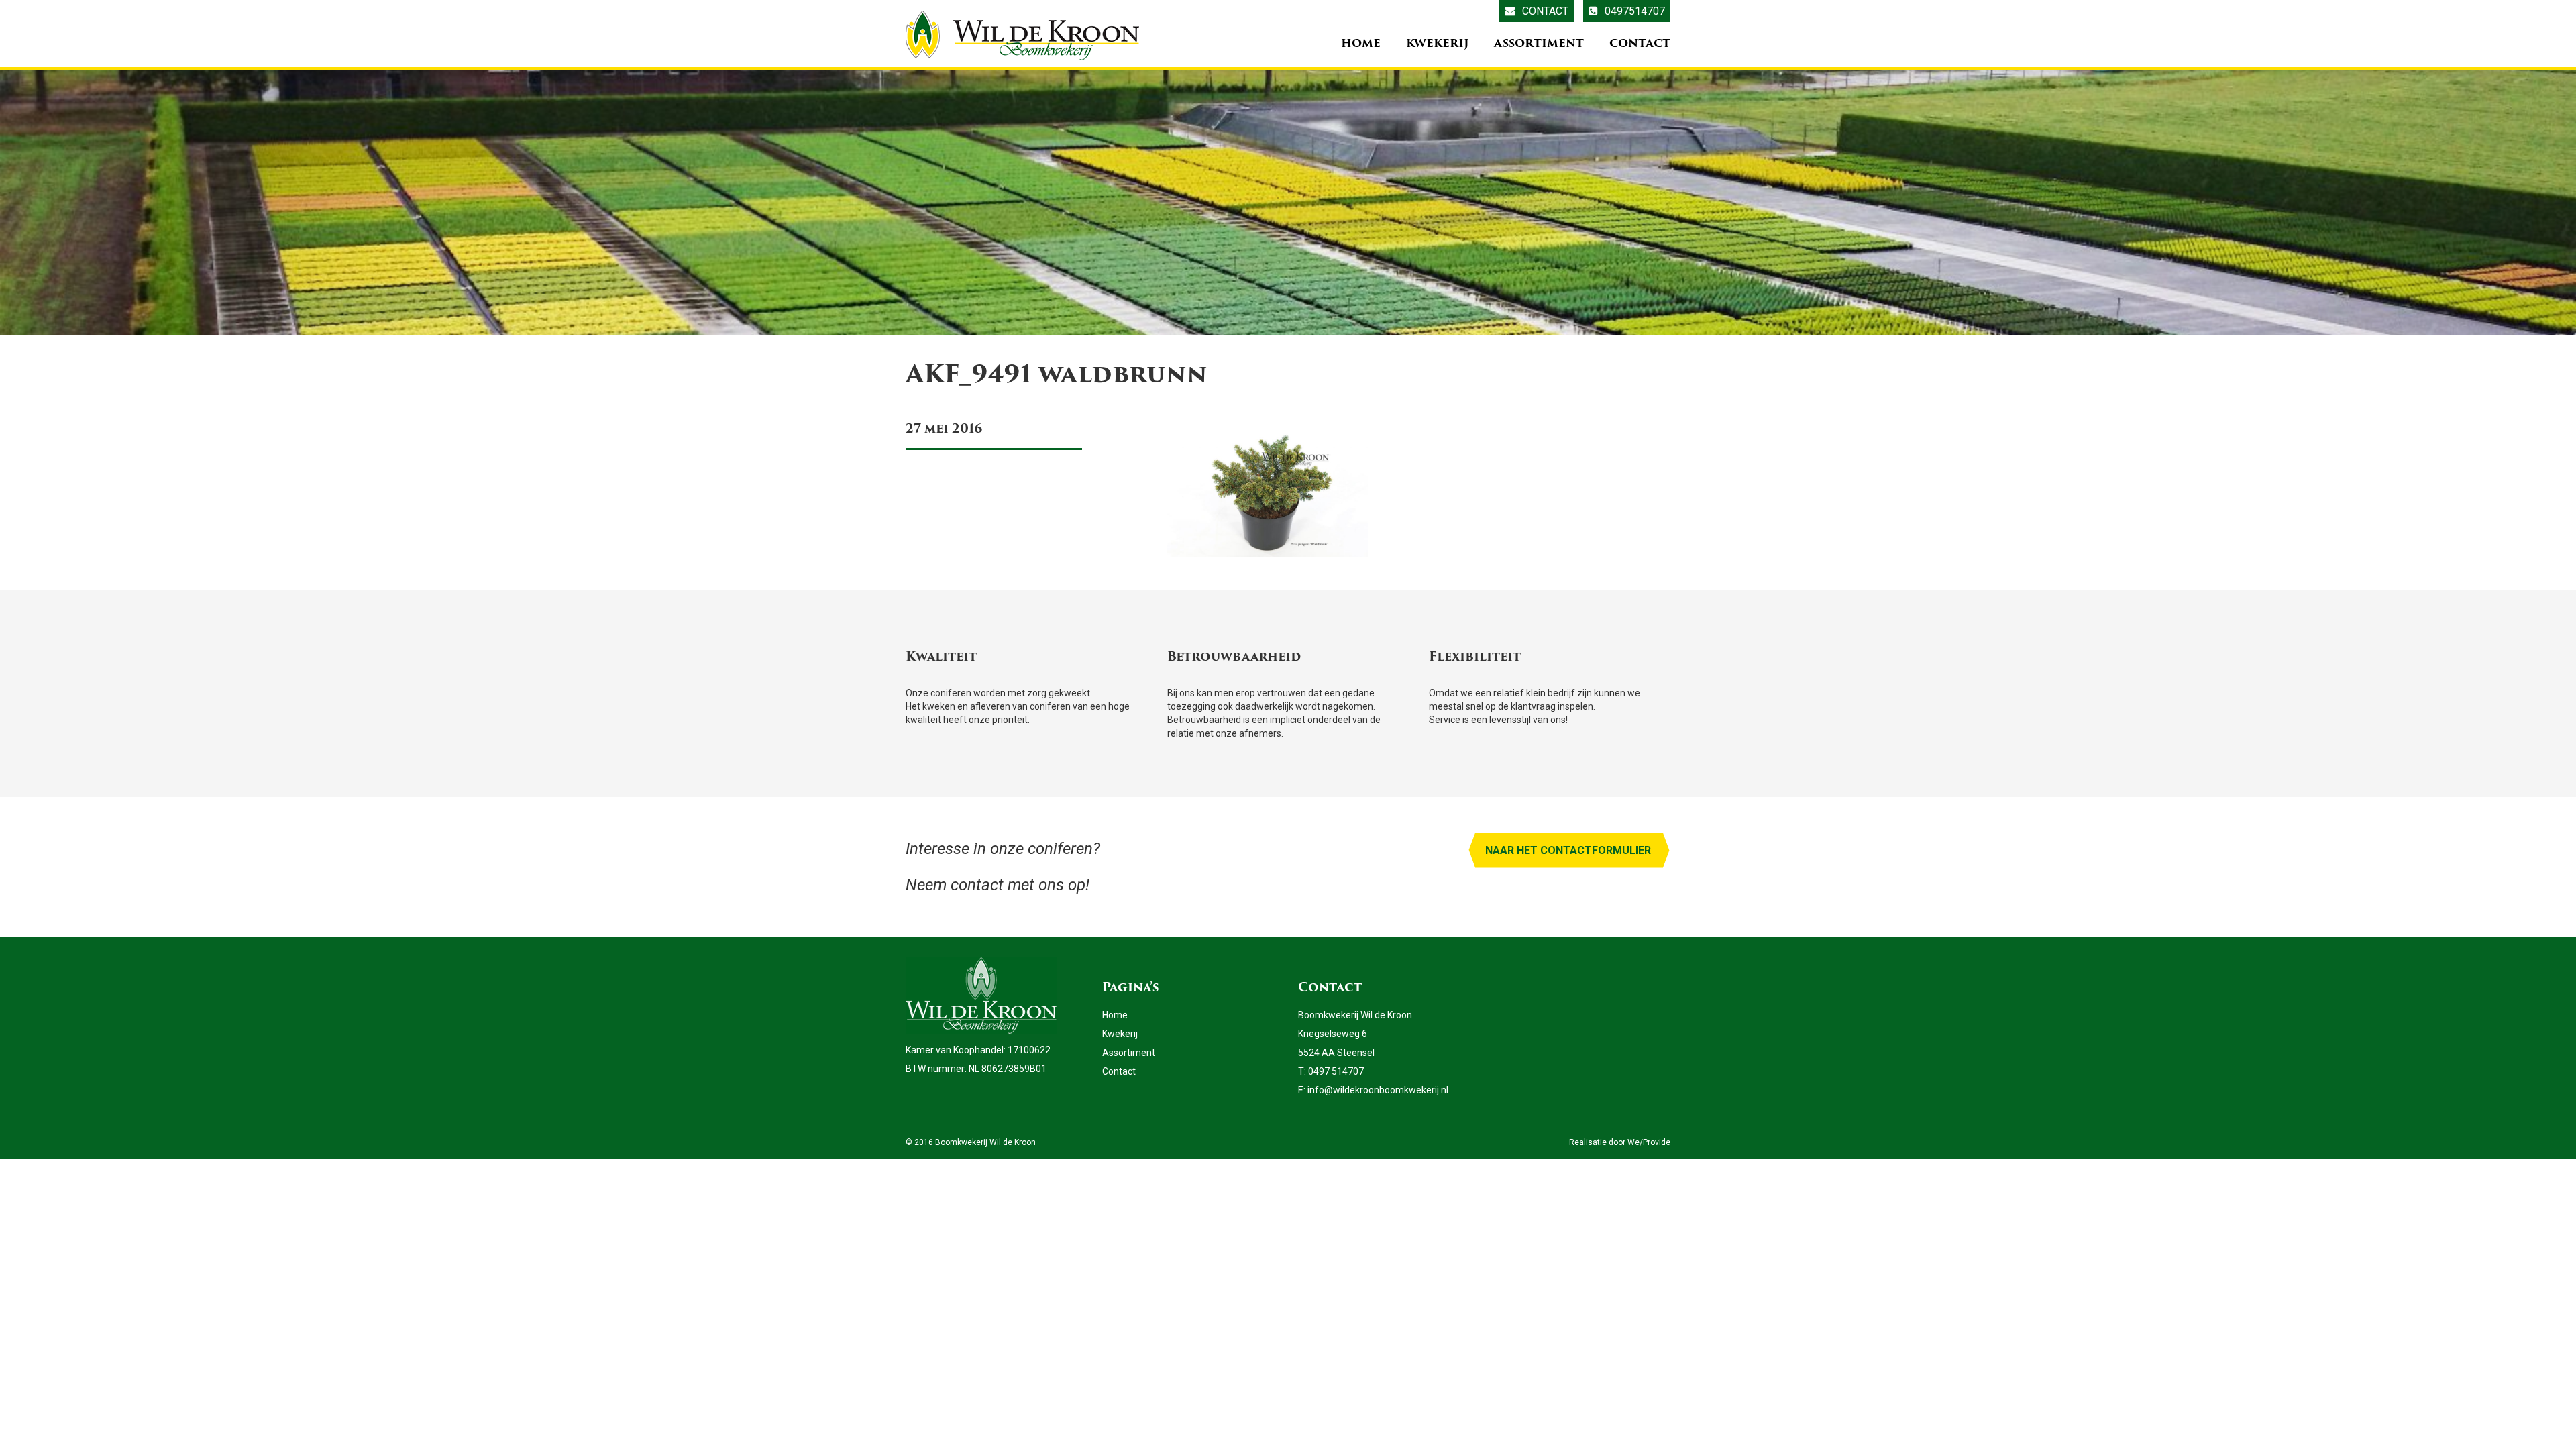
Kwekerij (1437, 43)
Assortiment (1539, 43)
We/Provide (1649, 1142)
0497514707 (1635, 11)
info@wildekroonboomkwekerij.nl (1378, 1090)
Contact (1545, 11)
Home (1361, 43)
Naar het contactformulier (1568, 850)
